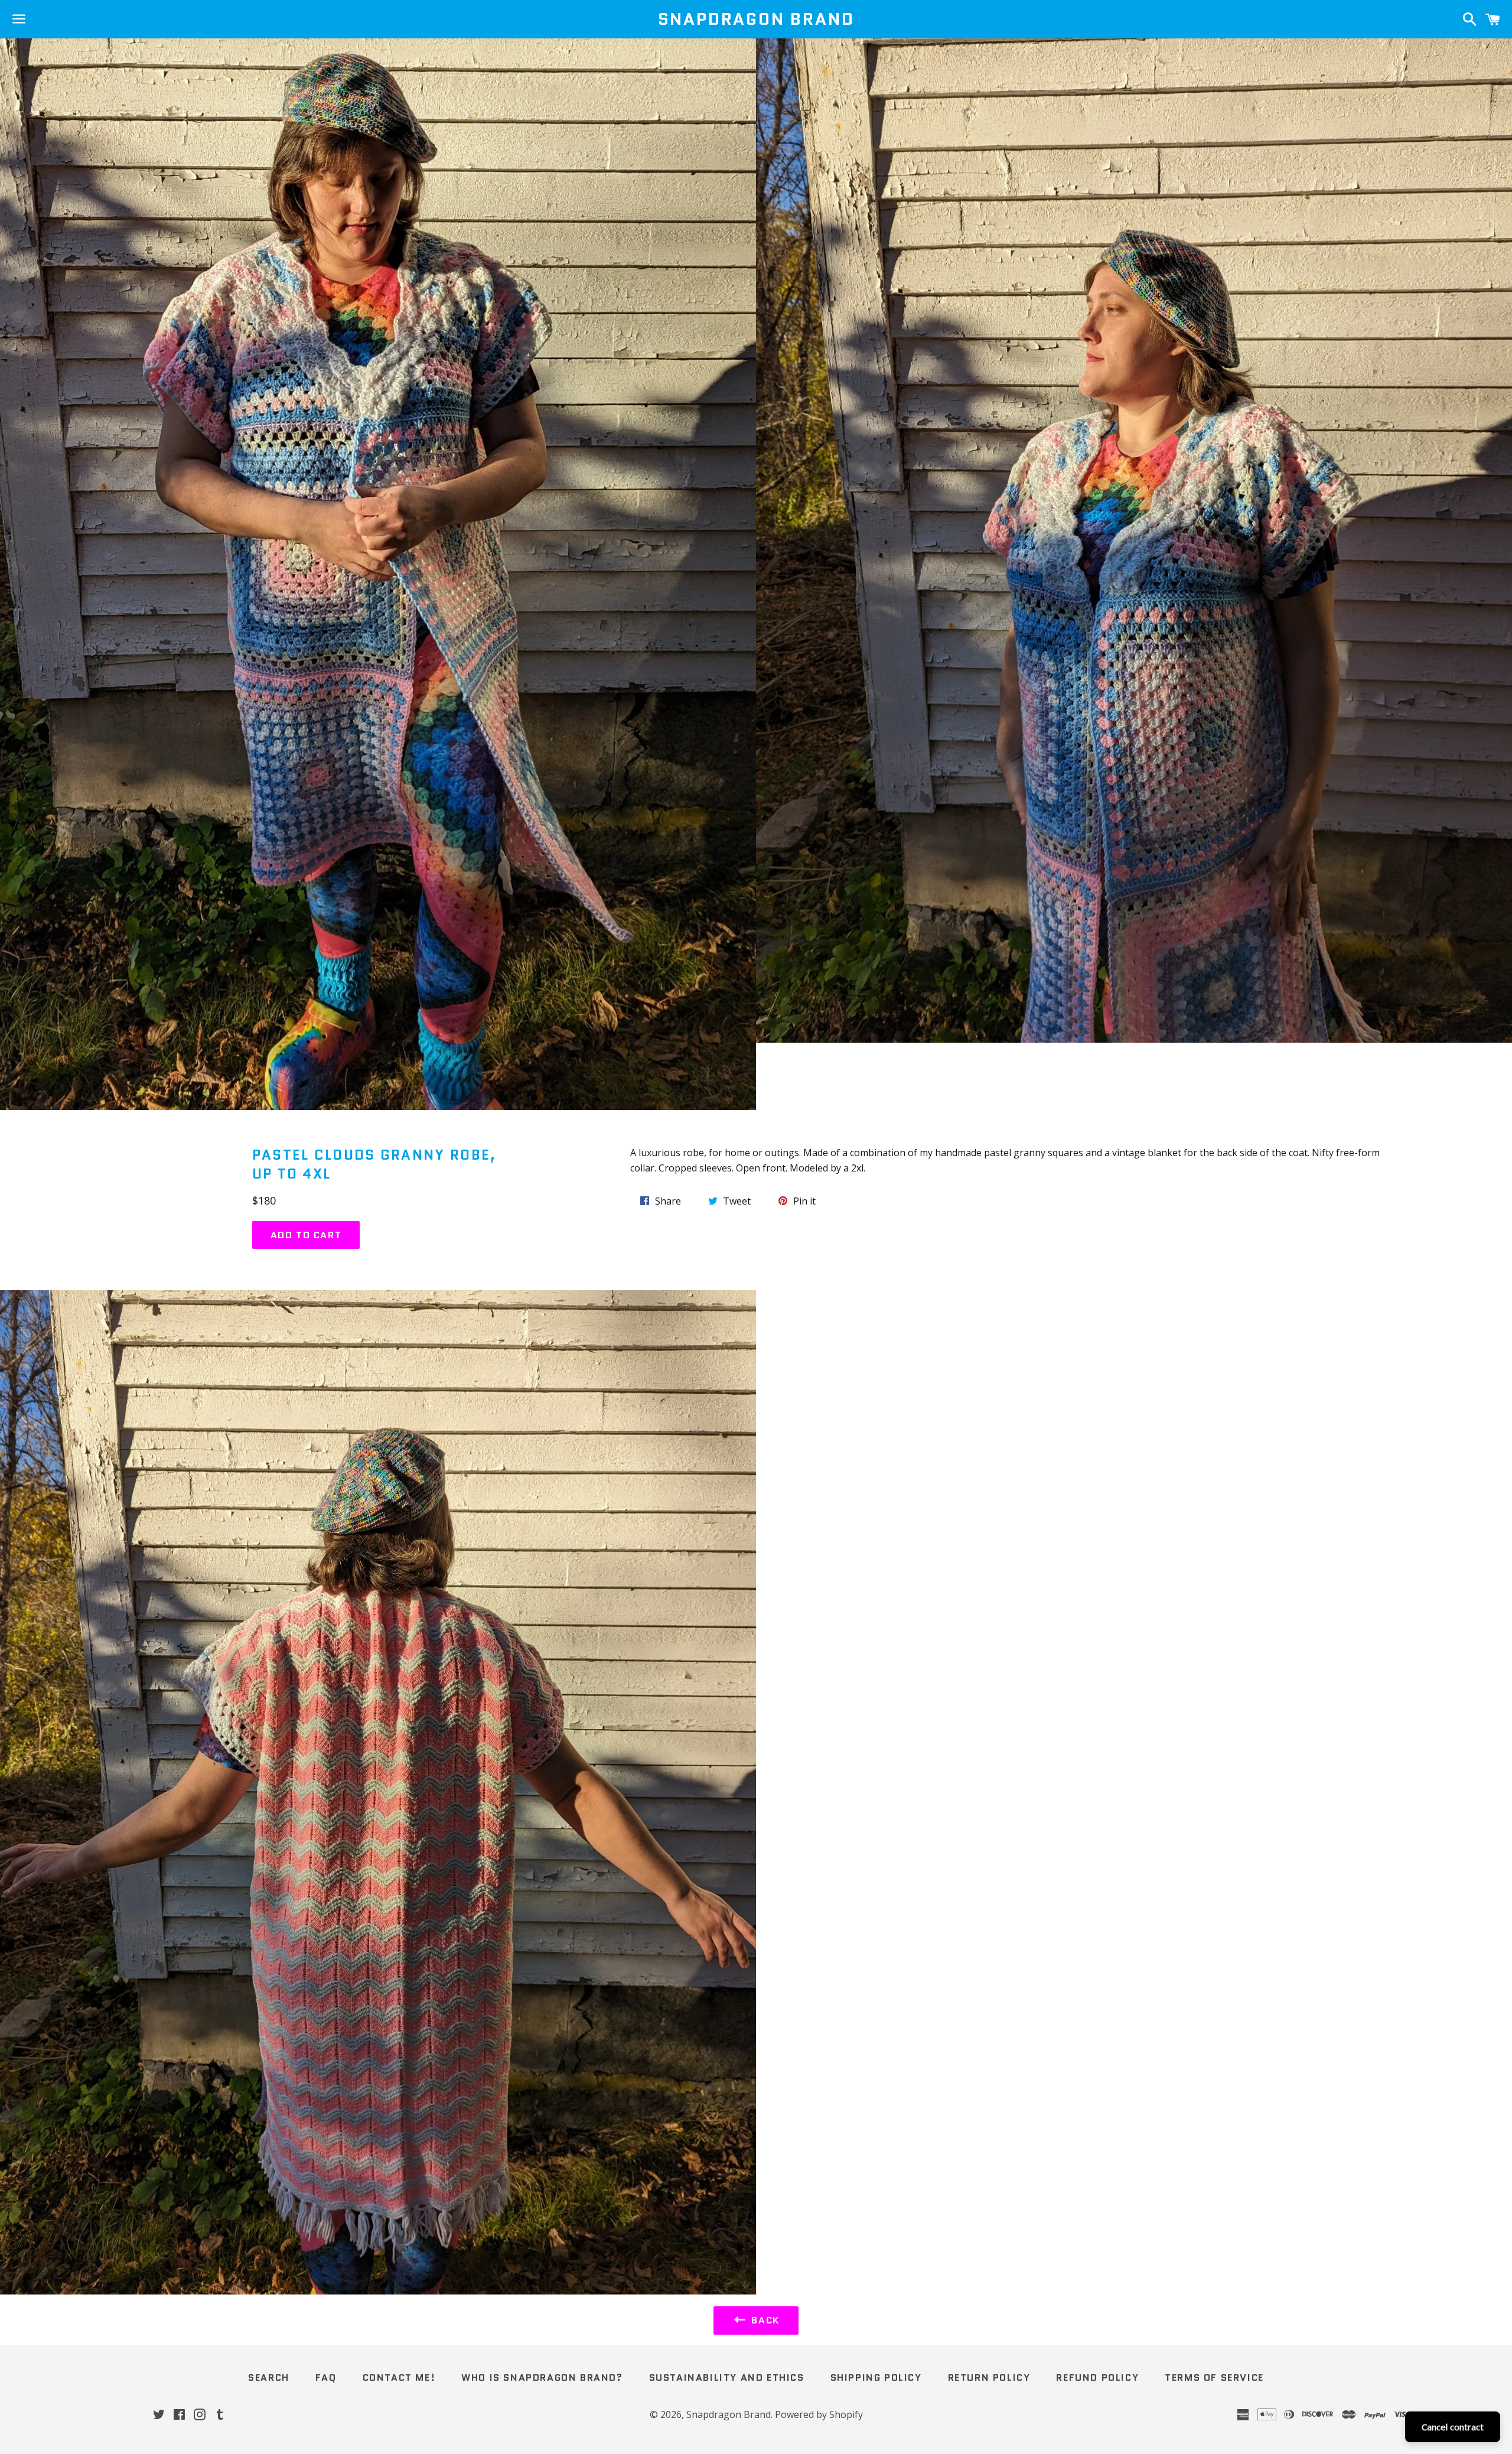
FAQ (326, 2377)
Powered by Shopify (819, 2414)
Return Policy (989, 2377)
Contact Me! (399, 2377)
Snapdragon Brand (756, 19)
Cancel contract (1453, 2427)
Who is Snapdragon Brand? (542, 2377)
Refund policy (1097, 2377)
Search (269, 2377)
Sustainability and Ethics (727, 2377)
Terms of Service (1214, 2377)
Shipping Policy (876, 2377)
